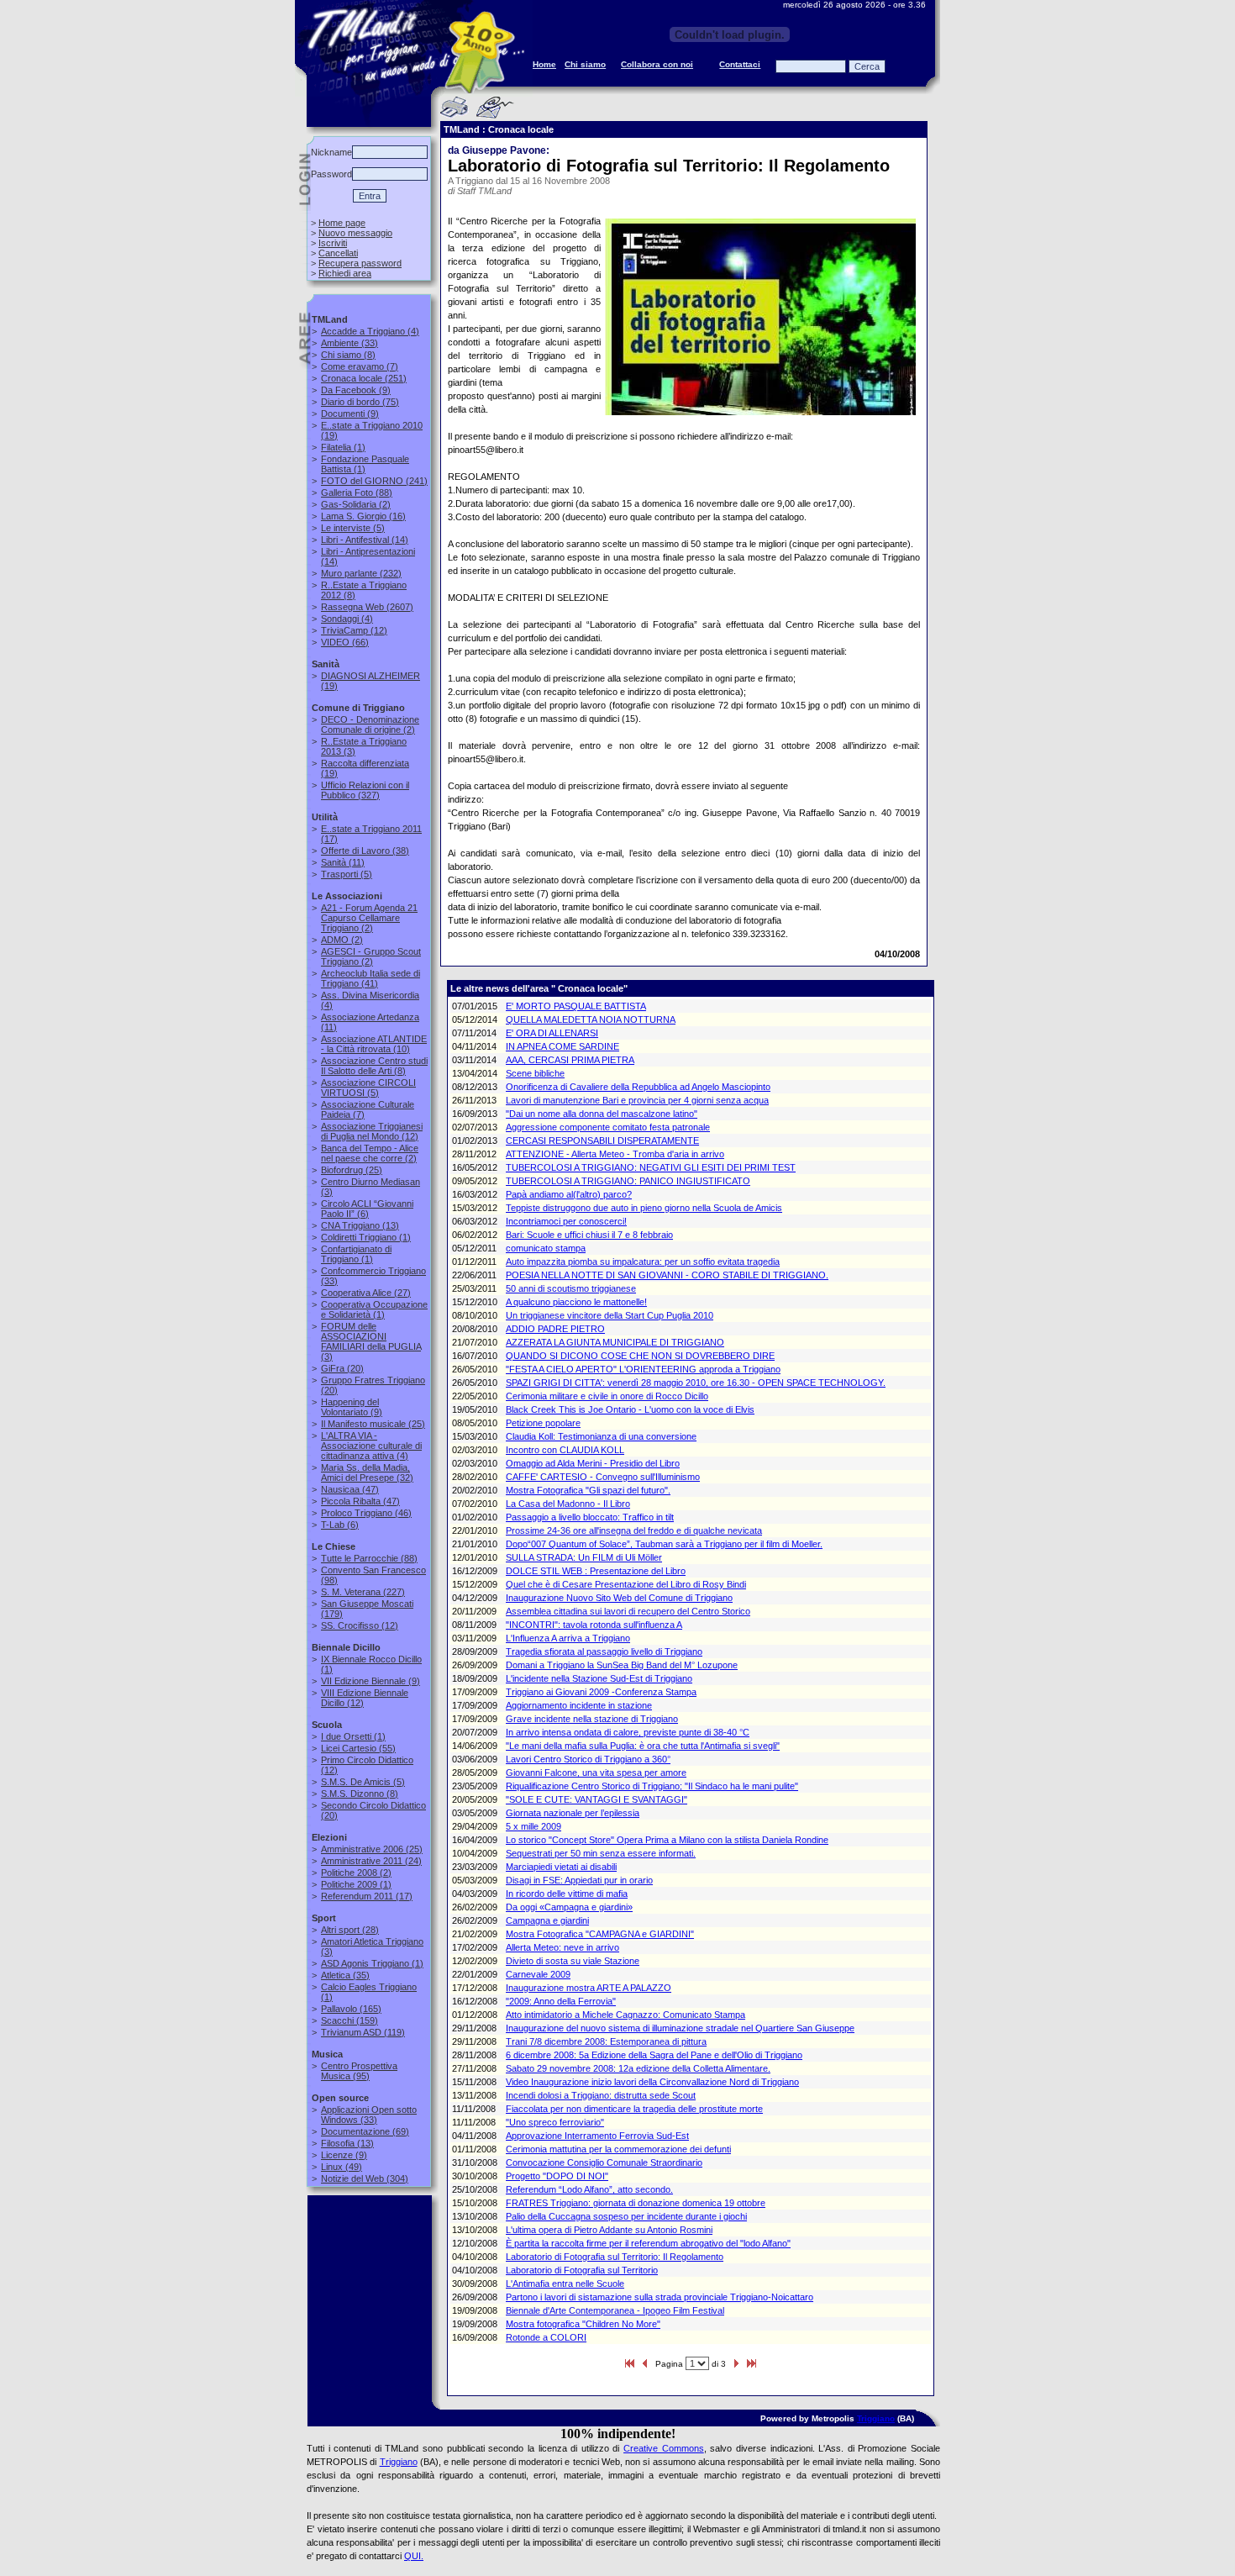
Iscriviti (333, 243)
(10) (374, 1044)
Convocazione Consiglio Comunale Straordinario (604, 2162)
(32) (367, 1472)
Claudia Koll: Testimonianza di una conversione (601, 1436)
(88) (357, 493)
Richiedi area (345, 273)
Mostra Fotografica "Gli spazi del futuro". (588, 1490)
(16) (363, 516)
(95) (359, 2071)
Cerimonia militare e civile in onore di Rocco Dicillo (607, 1396)
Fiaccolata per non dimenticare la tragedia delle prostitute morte (634, 2109)
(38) (365, 851)
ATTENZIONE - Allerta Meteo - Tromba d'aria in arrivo (615, 1154)
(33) (349, 343)
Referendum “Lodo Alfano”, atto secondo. (589, 2189)
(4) (370, 331)
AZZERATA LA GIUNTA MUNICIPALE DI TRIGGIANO (615, 1342)
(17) (367, 1896)
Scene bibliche (535, 1073)
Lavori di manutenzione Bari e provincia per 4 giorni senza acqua (637, 1100)
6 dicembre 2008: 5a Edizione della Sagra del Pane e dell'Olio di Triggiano (654, 2055)
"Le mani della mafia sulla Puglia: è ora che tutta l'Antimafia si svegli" (643, 1746)
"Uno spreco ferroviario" (555, 2122)
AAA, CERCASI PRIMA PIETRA (570, 1060)
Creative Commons (664, 2448)
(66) (345, 642)
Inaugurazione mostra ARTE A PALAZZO (589, 1988)
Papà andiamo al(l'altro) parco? (569, 1194)
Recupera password (360, 263)
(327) (365, 790)
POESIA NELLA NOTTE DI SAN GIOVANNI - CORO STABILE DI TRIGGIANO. (667, 1275)
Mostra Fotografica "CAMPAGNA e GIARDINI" (600, 1934)
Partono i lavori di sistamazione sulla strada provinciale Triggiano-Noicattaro (660, 2297)
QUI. (414, 2556)
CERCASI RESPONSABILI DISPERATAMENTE (602, 1140)
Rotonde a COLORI (546, 2337)
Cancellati (338, 253)
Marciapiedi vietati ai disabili (561, 1867)
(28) (350, 1930)
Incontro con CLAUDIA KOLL (565, 1450)
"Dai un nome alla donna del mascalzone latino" (602, 1114)
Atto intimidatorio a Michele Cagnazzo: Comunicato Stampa (625, 2015)
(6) (367, 1209)
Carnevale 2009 (538, 1974)
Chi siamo (585, 64)
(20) (342, 1368)
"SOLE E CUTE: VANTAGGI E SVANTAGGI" (596, 1799)
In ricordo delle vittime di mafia (567, 1894)
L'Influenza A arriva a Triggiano (568, 1638)
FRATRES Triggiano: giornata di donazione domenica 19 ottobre (636, 2203)
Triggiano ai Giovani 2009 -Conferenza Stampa (601, 1692)
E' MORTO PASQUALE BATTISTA (576, 1006)
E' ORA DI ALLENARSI (552, 1033)
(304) (365, 2178)
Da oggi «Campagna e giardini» (569, 1907)
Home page (342, 223)
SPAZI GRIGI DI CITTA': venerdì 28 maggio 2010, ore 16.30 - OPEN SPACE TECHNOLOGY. (696, 1383)
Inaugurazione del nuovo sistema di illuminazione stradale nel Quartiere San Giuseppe (680, 2028)
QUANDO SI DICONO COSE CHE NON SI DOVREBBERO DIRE (640, 1356)
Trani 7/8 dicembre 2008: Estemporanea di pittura (606, 2041)
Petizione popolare (543, 1423)
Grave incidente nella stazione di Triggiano (592, 1719)
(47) (350, 1489)
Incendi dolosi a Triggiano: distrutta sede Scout (601, 2095)
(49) (342, 2167)
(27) (366, 1293)
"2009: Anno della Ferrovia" (561, 2001)
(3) (371, 1341)
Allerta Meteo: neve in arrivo (562, 1947)
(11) (343, 862)
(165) (351, 2009)
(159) (349, 2020)
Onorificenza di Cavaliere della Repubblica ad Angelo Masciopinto (638, 1087)
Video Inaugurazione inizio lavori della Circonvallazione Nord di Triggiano (652, 2082)
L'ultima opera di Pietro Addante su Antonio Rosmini (609, 2230)
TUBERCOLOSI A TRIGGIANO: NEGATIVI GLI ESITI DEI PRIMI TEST (651, 1167)
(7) (360, 366)
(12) (354, 630)
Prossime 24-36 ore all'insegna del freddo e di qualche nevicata (634, 1530)
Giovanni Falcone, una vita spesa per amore (596, 1773)
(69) (365, 2131)
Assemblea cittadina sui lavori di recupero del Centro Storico (628, 1611)
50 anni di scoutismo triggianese (571, 1288)
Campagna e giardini (547, 1920)
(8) (348, 355)
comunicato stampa (546, 1248)
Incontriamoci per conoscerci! (566, 1221)
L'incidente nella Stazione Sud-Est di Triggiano (599, 1678)
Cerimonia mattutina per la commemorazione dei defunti (618, 2149)
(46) (366, 1513)
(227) (363, 1592)
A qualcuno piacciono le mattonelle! (576, 1302)
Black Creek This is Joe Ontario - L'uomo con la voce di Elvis (630, 1409)
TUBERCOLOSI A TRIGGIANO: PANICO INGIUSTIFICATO (628, 1181)
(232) (361, 573)
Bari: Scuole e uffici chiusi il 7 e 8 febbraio (589, 1235)
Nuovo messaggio (355, 233)
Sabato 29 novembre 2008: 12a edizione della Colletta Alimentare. (638, 2068)
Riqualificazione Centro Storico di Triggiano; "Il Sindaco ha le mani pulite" (652, 1786)
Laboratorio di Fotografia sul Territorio (582, 2270)
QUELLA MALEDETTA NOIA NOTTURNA (591, 1019)
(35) (345, 1975)
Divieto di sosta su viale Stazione (573, 1961)
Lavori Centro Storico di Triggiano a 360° (588, 1759)
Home (544, 64)
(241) (374, 481)
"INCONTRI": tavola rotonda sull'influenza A (594, 1625)
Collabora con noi (657, 64)
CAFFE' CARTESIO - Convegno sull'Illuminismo (603, 1477)
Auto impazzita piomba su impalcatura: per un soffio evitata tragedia (643, 1262)
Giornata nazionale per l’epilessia (573, 1813)
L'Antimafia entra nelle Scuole (565, 2284)
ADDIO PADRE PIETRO (555, 1329)
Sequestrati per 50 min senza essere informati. (601, 1853)
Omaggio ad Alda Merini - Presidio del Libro (593, 1463)
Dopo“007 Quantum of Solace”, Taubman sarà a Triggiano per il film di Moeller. (664, 1544)
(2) (356, 504)
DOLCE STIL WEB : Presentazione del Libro (596, 1571)
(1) (343, 447)
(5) (353, 528)
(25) (352, 1170)
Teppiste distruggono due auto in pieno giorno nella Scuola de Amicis (644, 1208)
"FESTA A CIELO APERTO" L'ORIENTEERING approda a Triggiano (643, 1369)
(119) (363, 2032)
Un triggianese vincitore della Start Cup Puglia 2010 (610, 1315)
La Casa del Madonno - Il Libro (568, 1504)
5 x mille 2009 (533, 1826)
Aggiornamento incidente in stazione (579, 1705)
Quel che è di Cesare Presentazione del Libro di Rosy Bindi (626, 1584)
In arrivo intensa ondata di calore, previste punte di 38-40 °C (628, 1732)
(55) (358, 1748)
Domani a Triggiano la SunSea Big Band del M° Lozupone (622, 1665)
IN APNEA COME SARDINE (562, 1046)
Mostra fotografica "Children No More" (583, 2324)
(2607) (367, 607)
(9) (356, 390)
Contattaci (740, 64)
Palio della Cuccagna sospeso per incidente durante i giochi (626, 2216)
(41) (370, 978)
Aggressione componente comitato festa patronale (608, 1127)
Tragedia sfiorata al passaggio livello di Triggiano (604, 1651)
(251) (364, 378)
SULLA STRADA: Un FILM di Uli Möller (584, 1557)
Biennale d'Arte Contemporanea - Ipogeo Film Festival (615, 2310)
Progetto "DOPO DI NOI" (557, 2176)
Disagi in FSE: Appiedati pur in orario (579, 1880)
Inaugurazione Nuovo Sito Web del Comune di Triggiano (619, 1598)
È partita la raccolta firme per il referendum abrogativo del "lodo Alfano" (648, 2243)
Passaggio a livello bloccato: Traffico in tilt (590, 1517)
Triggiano (876, 2418)
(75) (360, 402)
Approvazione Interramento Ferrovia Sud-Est (597, 2136)
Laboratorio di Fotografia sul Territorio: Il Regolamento (615, 2257)
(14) (365, 540)
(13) (360, 1225)
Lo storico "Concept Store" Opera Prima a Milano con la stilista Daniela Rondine (667, 1840)
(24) (371, 1861)
